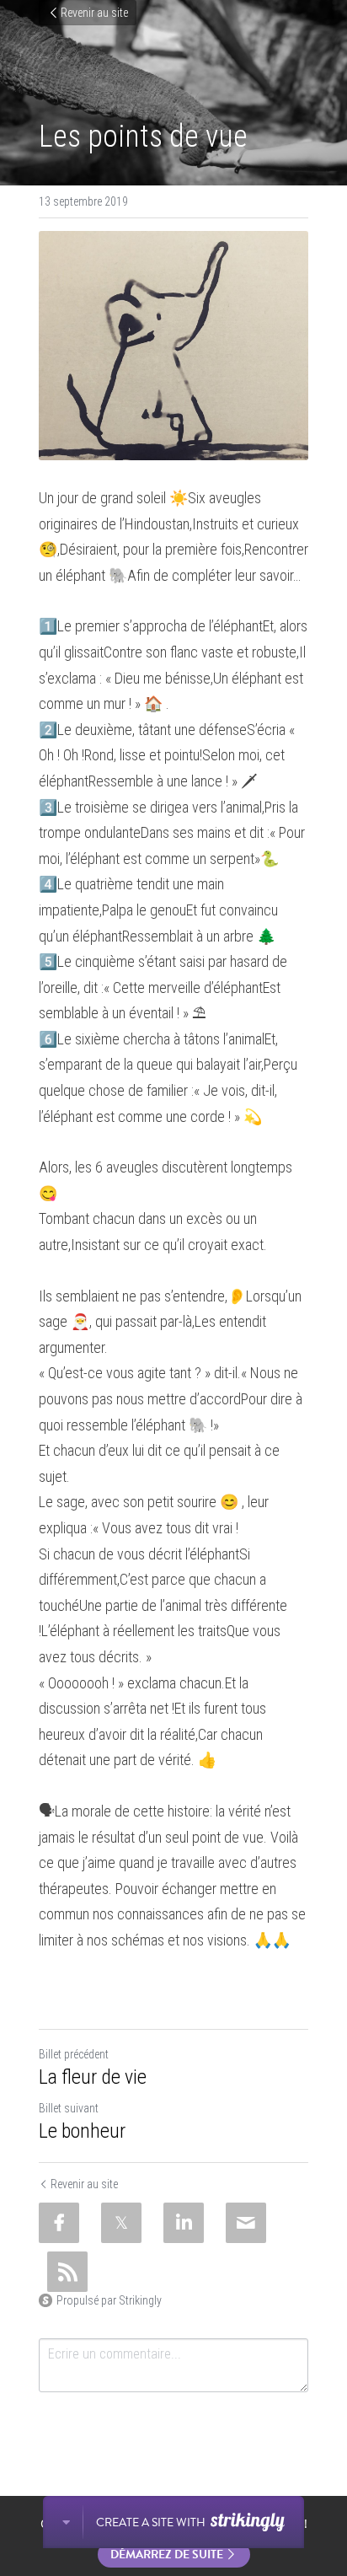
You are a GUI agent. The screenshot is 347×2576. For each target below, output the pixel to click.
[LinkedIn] (184, 2223)
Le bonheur (82, 2131)
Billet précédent (74, 2054)
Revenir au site (94, 13)
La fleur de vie (93, 2077)
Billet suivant (69, 2108)
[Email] (246, 2223)
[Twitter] (121, 2223)
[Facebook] (59, 2223)
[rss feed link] (67, 2272)
